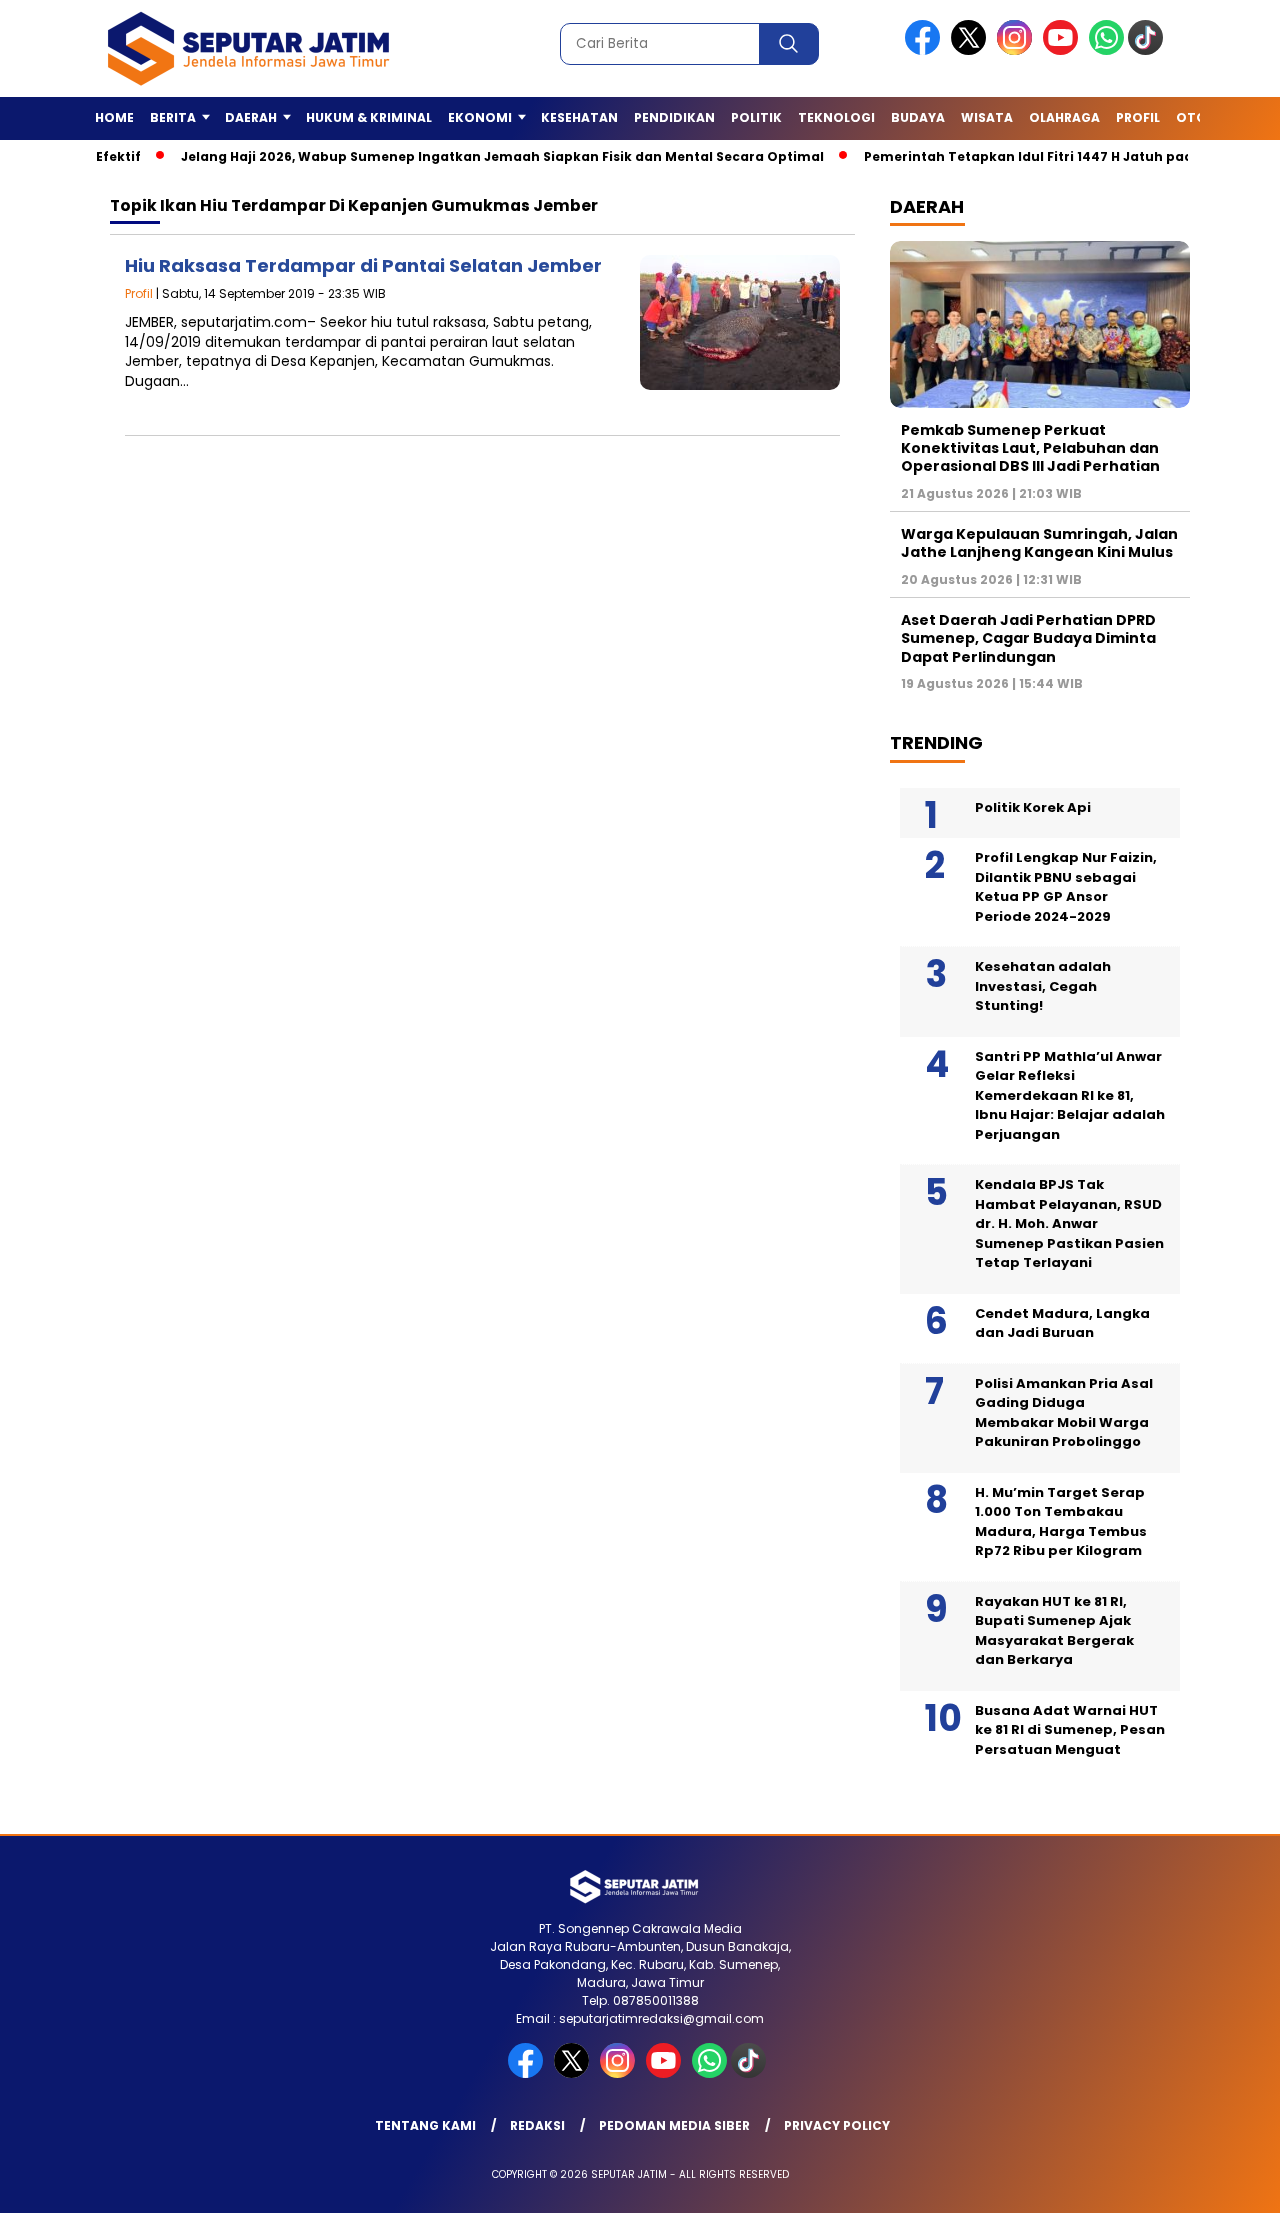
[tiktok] (1149, 50)
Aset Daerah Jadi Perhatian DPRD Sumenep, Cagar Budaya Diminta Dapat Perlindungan (1028, 638)
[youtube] (1064, 50)
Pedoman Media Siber (674, 2125)
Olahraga (1064, 117)
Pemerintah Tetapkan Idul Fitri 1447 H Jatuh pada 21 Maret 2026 (1040, 156)
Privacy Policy (837, 2125)
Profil (1138, 117)
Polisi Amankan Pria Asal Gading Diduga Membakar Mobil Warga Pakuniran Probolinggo (1064, 1413)
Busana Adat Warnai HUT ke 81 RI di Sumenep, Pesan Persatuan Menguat (1070, 1730)
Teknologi (836, 117)
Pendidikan (674, 117)
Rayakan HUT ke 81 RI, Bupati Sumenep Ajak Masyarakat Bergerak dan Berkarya (1054, 1631)
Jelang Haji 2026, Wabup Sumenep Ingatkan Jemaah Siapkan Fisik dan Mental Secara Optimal (461, 156)
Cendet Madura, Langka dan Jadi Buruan (1062, 1323)
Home (114, 117)
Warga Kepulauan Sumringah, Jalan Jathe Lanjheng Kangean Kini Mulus (1039, 543)
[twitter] (972, 50)
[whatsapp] (1106, 50)
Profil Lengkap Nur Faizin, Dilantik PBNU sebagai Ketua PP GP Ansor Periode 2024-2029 (1066, 887)
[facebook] (926, 50)
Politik (756, 117)
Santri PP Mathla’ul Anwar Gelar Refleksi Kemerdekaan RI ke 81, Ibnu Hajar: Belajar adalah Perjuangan (1070, 1095)
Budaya (918, 117)
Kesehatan (579, 117)
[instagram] (1018, 50)
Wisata (987, 117)
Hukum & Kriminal (369, 117)
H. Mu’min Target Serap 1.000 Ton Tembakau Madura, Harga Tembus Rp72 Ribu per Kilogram (1061, 1522)
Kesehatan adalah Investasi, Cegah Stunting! (1043, 986)
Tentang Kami (425, 2125)
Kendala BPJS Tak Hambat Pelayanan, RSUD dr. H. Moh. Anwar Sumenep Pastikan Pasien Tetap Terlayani (1069, 1223)
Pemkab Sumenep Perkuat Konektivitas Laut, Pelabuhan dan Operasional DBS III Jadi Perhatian (1030, 448)
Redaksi (537, 2125)
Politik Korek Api (1033, 807)
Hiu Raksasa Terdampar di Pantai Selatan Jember (363, 265)
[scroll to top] (1225, 2182)
